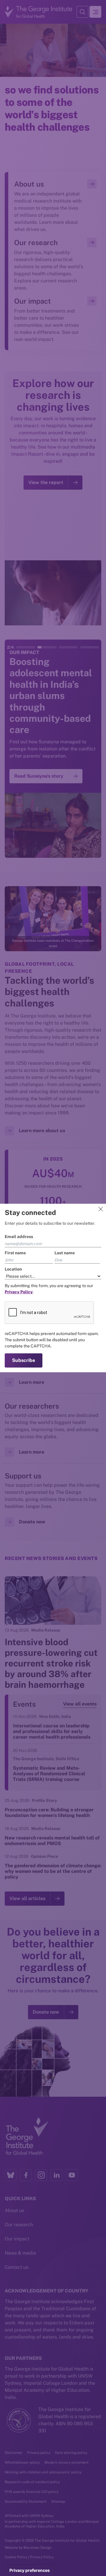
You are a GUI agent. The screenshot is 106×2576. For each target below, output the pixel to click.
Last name (65, 1253)
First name (15, 1253)
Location (13, 1269)
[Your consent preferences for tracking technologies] (30, 2570)
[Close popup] (101, 1209)
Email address (19, 1237)
